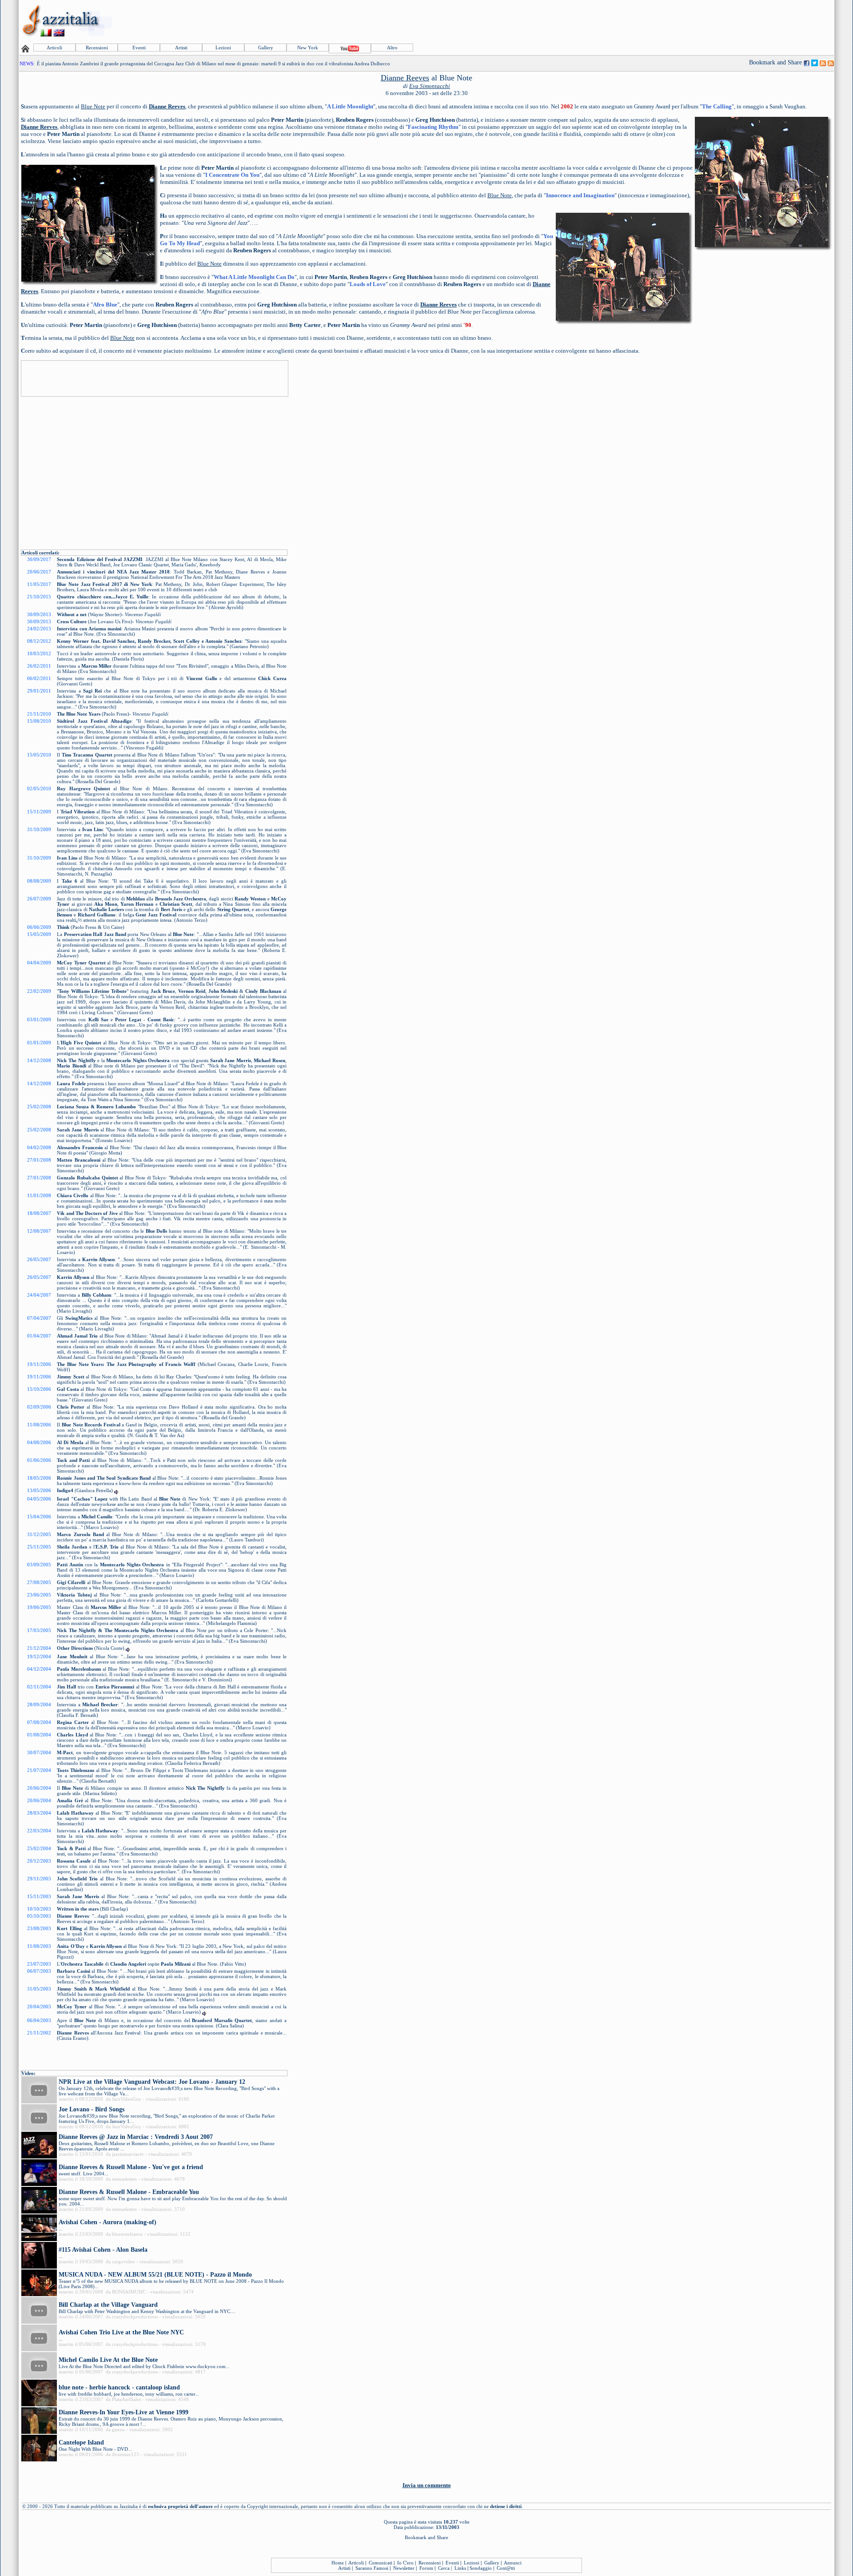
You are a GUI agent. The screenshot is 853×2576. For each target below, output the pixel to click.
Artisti (181, 48)
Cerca (444, 2568)
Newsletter (404, 2568)
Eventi (139, 48)
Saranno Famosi (372, 2568)
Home (338, 2563)
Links (460, 2568)
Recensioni (97, 48)
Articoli (54, 48)
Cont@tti (506, 2568)
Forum (426, 2568)
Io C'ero (405, 2563)
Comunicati (381, 2563)
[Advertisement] (671, 21)
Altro (392, 48)
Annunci (513, 2563)
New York (308, 48)
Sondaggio (481, 2568)
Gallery (266, 48)
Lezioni (223, 48)
